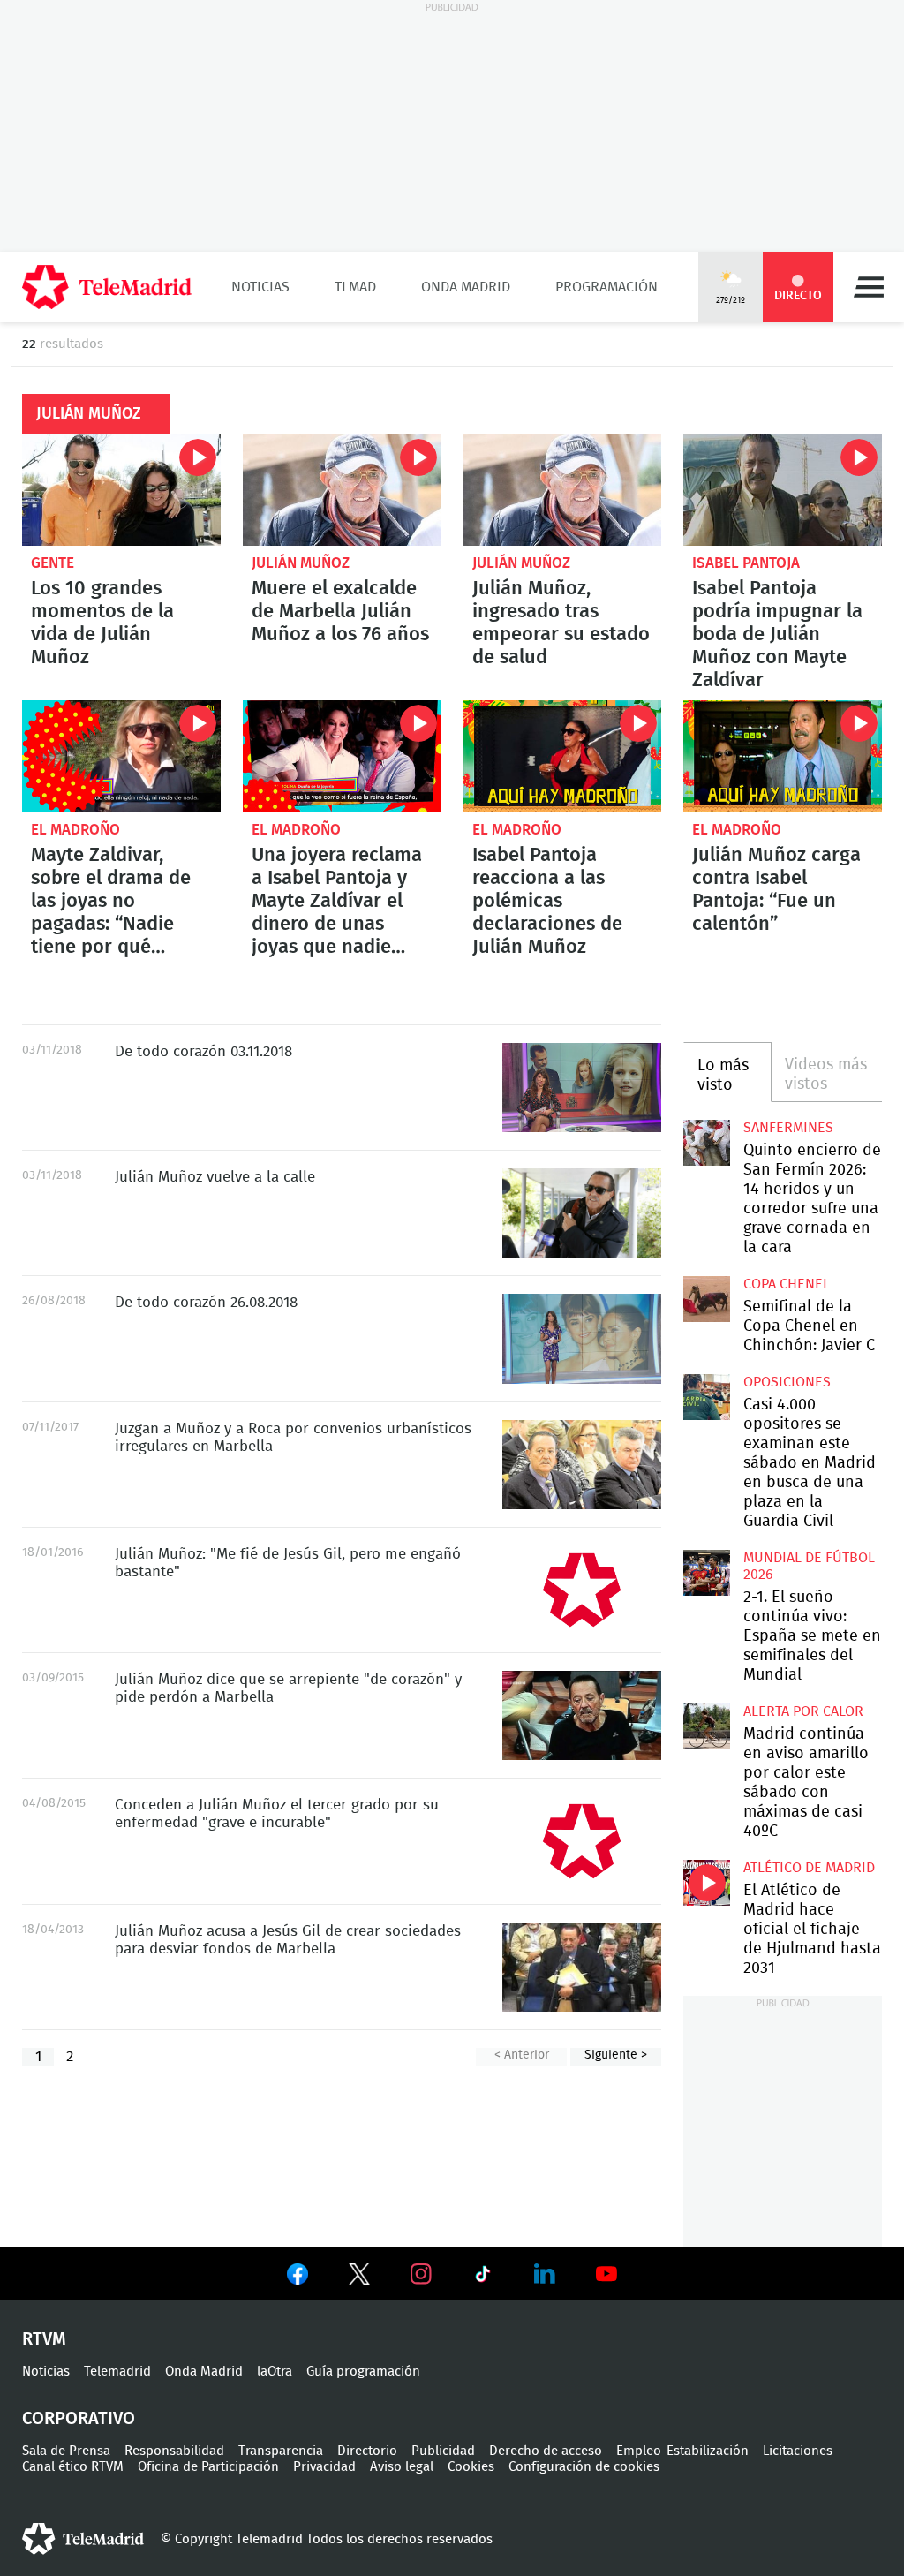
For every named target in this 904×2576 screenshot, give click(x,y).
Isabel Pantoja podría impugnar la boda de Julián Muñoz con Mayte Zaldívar (783, 490)
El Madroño (75, 830)
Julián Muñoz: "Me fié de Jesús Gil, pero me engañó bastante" (582, 1590)
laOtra (275, 2372)
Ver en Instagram (421, 2274)
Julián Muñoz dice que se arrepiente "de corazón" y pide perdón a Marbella (582, 1715)
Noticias (260, 287)
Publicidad (443, 2451)
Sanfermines (788, 1128)
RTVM (44, 2339)
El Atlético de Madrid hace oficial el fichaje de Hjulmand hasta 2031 (706, 1883)
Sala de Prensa (66, 2451)
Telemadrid (117, 2372)
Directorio (367, 2451)
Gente (53, 563)
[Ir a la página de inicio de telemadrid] (107, 287)
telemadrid (83, 2539)
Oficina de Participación (208, 2467)
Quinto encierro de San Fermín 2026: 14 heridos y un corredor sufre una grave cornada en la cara (706, 1143)
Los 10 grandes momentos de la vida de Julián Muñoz (121, 490)
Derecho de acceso (546, 2451)
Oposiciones (787, 1382)
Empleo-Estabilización (682, 2451)
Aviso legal (402, 2467)
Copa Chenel (787, 1284)
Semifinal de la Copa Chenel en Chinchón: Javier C (809, 1326)
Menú (869, 287)
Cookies (471, 2467)
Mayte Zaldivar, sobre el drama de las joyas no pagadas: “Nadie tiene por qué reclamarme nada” (121, 756)
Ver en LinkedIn (545, 2274)
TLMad (355, 287)
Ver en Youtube (606, 2274)
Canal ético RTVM (73, 2467)
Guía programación (363, 2372)
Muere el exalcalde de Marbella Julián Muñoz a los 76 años (342, 490)
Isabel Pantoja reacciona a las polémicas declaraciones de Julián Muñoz (563, 756)
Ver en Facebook (298, 2278)
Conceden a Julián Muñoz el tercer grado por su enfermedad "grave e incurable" (582, 1841)
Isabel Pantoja (746, 563)
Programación (606, 287)
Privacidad (324, 2467)
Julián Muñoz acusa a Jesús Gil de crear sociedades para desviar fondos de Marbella (582, 1967)
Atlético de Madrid (809, 1868)
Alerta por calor (803, 1711)
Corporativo (79, 2419)
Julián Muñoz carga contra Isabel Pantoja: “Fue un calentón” (783, 756)
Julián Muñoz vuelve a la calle (582, 1213)
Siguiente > (616, 2055)
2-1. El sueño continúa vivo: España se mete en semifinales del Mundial (706, 1573)
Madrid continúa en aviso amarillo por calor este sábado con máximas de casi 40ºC (706, 1726)
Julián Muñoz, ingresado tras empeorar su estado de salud (563, 490)
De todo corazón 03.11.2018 (582, 1088)
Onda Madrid (466, 287)
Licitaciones (798, 2451)
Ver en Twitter (359, 2278)
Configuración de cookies (584, 2467)
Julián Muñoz (301, 563)
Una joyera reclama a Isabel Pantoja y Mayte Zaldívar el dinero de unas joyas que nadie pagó (342, 756)
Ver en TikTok (483, 2278)
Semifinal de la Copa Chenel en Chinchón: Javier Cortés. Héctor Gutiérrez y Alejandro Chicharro (706, 1299)
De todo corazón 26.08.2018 (582, 1338)
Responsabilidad (174, 2451)
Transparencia (281, 2451)
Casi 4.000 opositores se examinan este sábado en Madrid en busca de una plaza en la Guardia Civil (706, 1397)
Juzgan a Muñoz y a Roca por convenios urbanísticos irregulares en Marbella (582, 1465)
